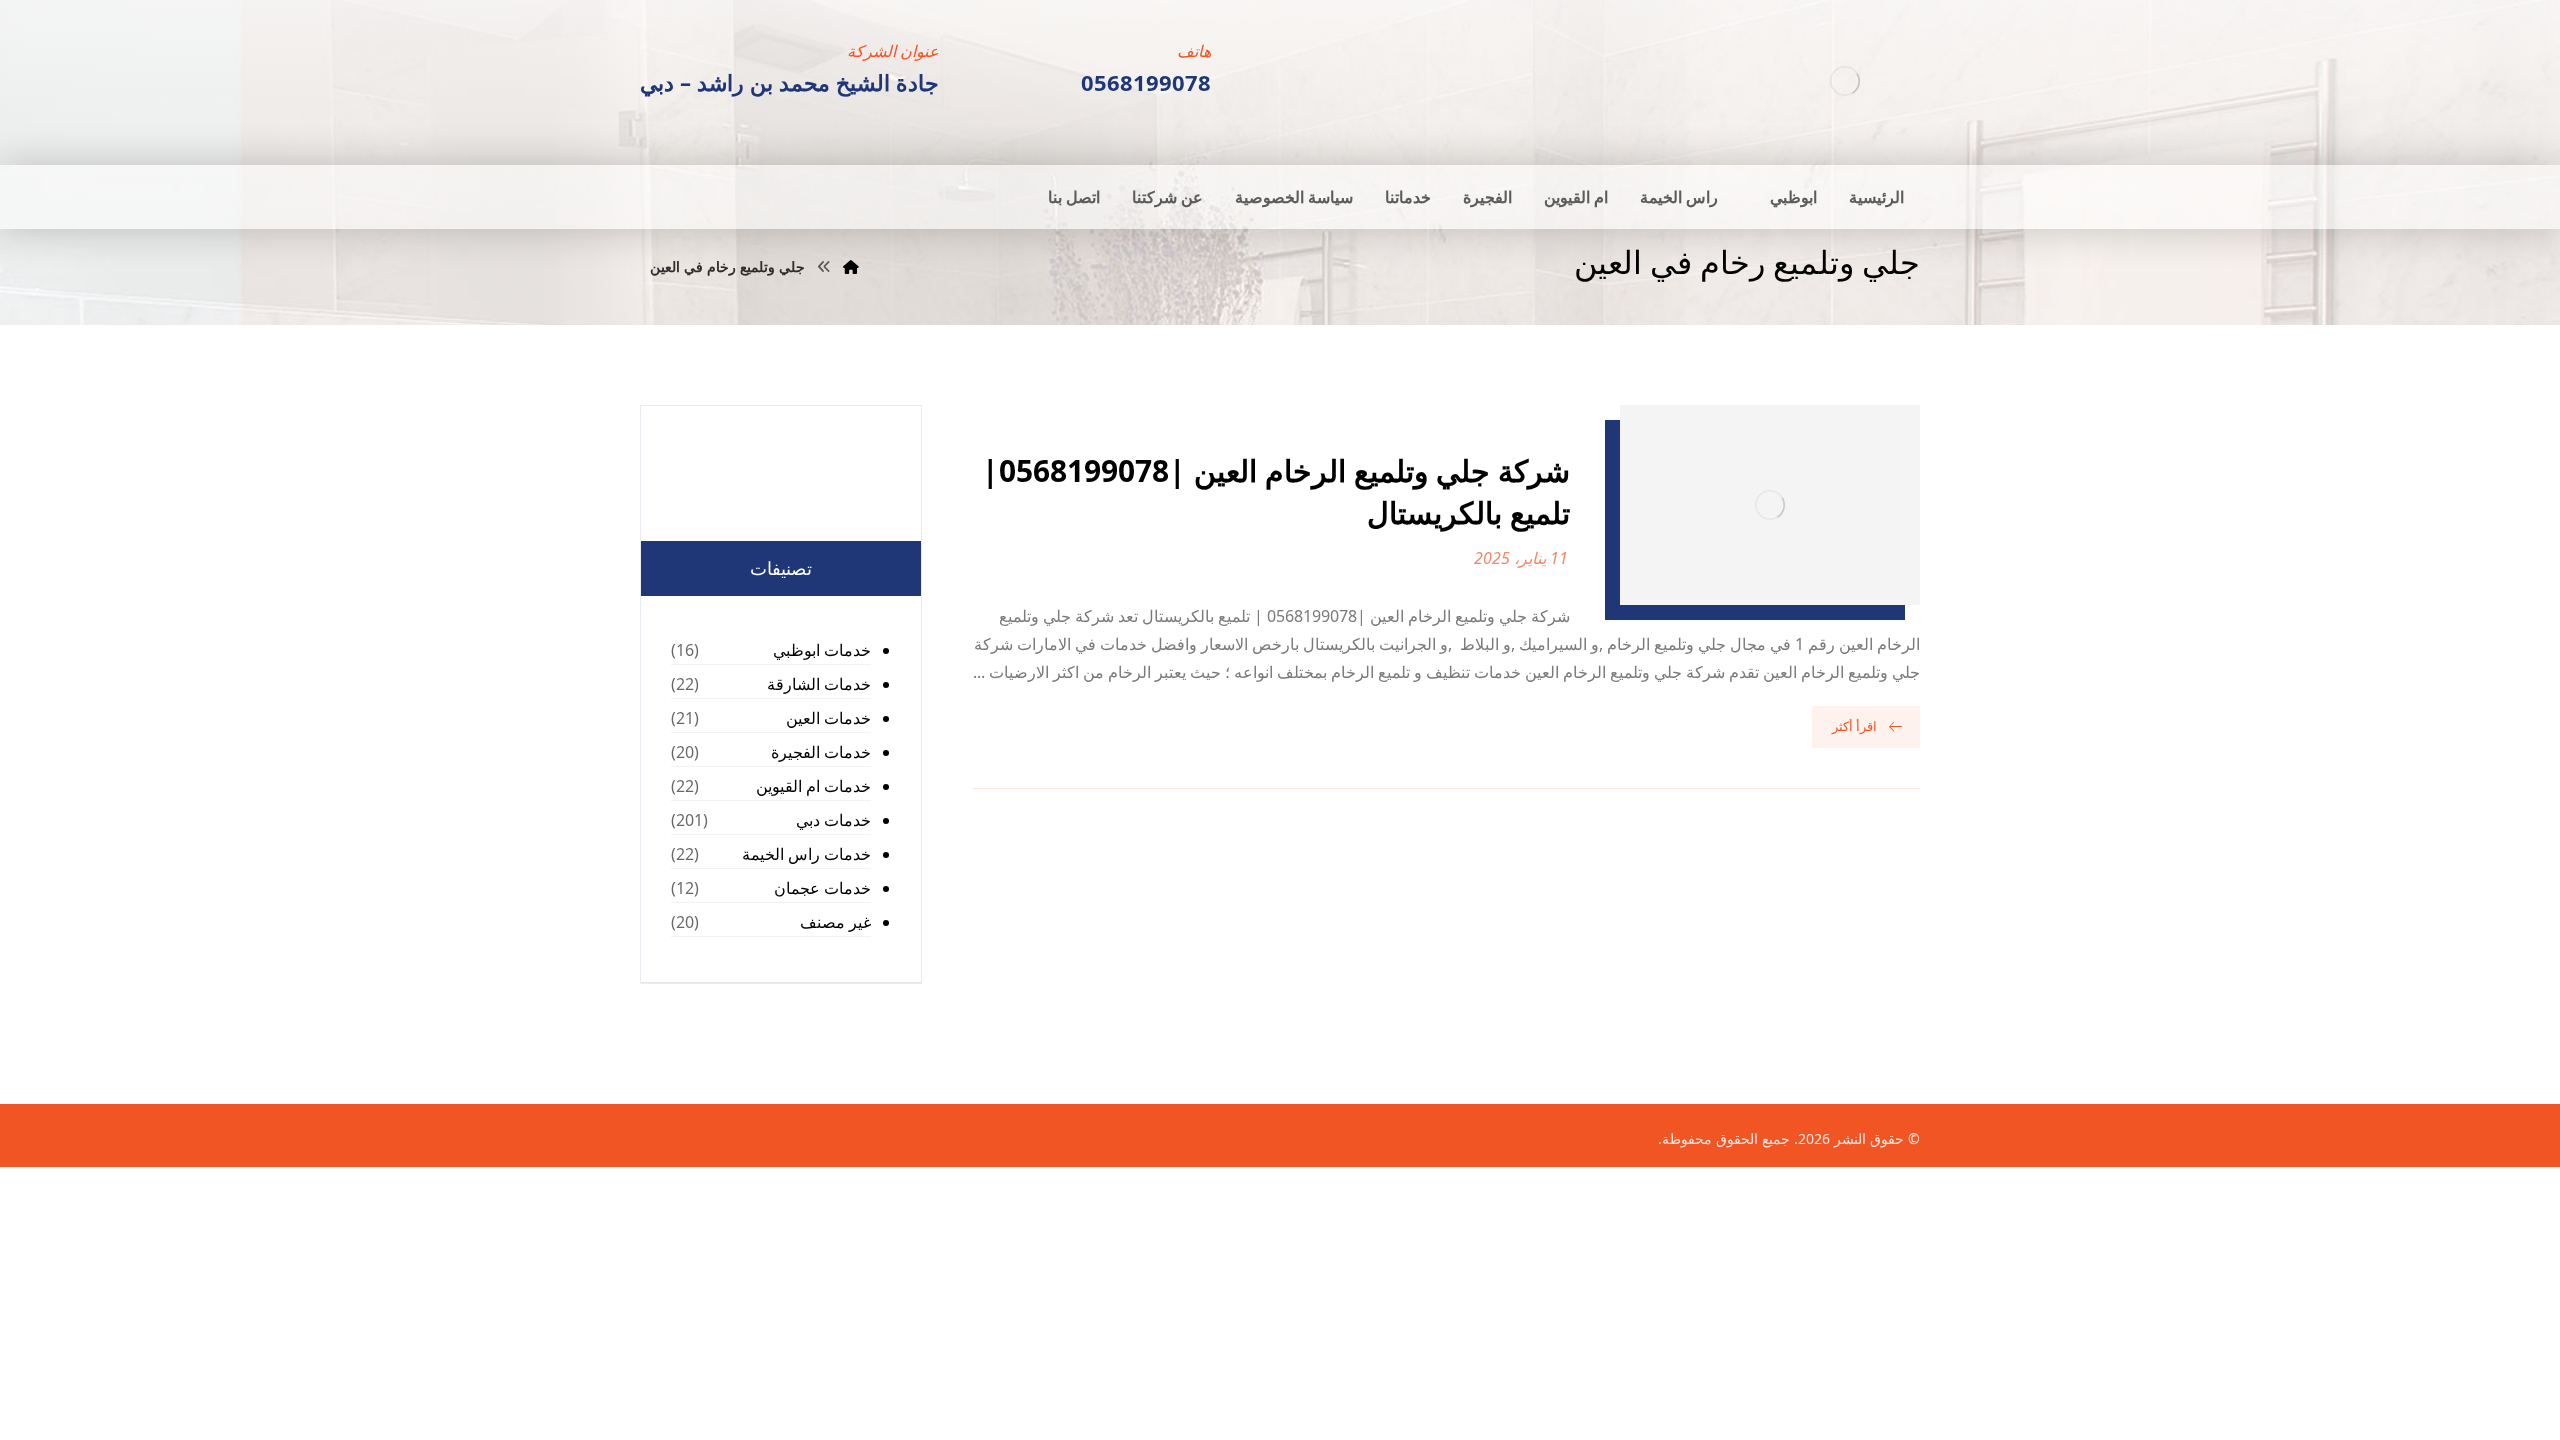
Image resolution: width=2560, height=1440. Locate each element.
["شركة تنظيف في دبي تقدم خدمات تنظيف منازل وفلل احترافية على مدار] (1845, 80)
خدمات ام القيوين (813, 786)
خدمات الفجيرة (821, 752)
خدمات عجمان (822, 888)
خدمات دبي (833, 820)
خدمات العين (828, 718)
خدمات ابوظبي (822, 650)
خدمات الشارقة (819, 684)
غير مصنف (835, 922)
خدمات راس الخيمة (806, 854)
